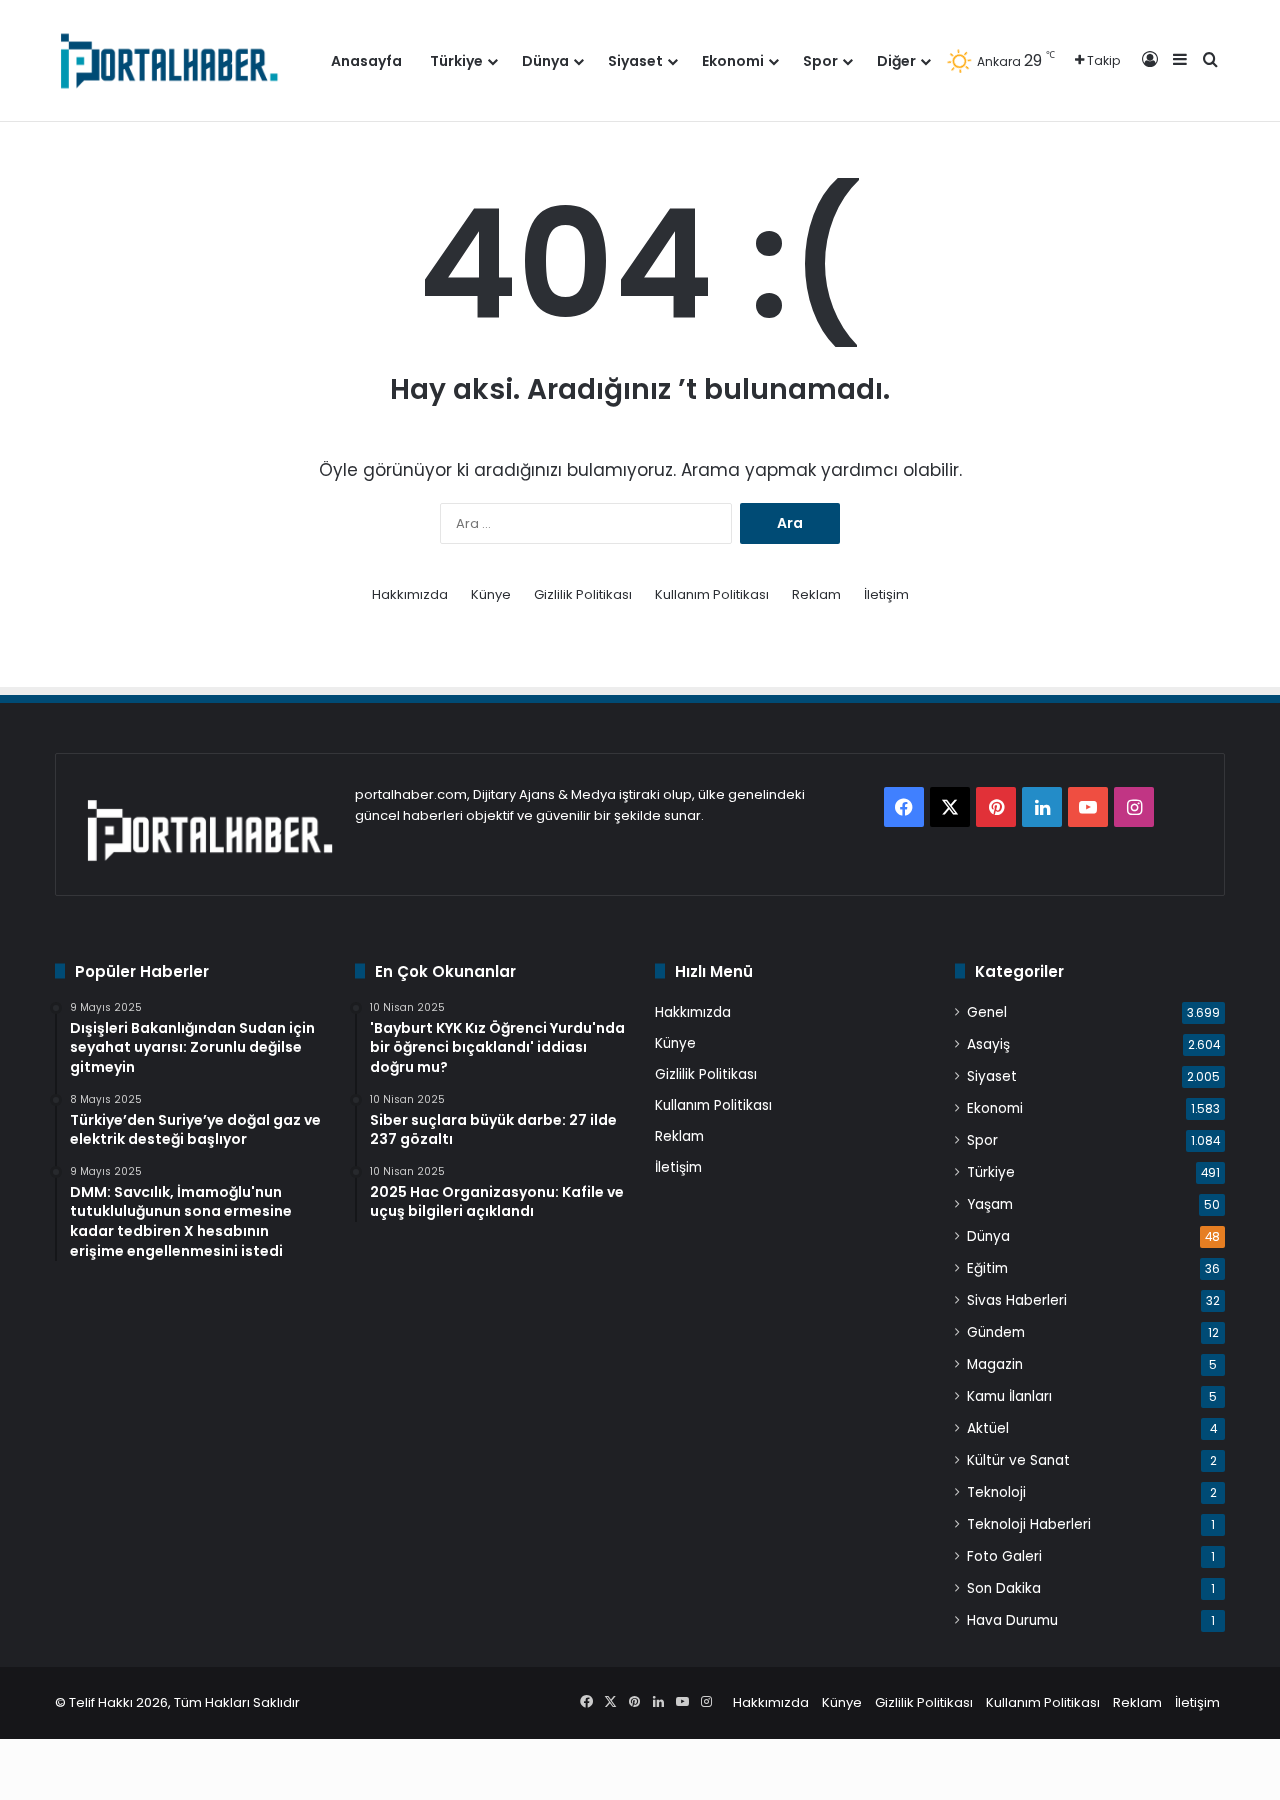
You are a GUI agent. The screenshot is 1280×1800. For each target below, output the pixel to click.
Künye (491, 594)
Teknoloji (996, 1492)
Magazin (995, 1364)
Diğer (896, 61)
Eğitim (987, 1268)
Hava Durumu (1012, 1620)
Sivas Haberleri (1017, 1300)
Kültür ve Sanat (1018, 1460)
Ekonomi (733, 61)
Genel (987, 1012)
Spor (820, 61)
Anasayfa (366, 61)
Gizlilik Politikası (583, 594)
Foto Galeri (1004, 1556)
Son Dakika (1004, 1588)
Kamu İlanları (1009, 1396)
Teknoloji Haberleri (1029, 1524)
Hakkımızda (410, 594)
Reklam (816, 594)
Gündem (996, 1332)
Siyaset (635, 61)
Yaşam (990, 1204)
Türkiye (456, 61)
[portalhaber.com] (167, 60)
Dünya (545, 61)
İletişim (886, 594)
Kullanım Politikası (712, 594)
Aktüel (988, 1428)
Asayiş (988, 1044)
